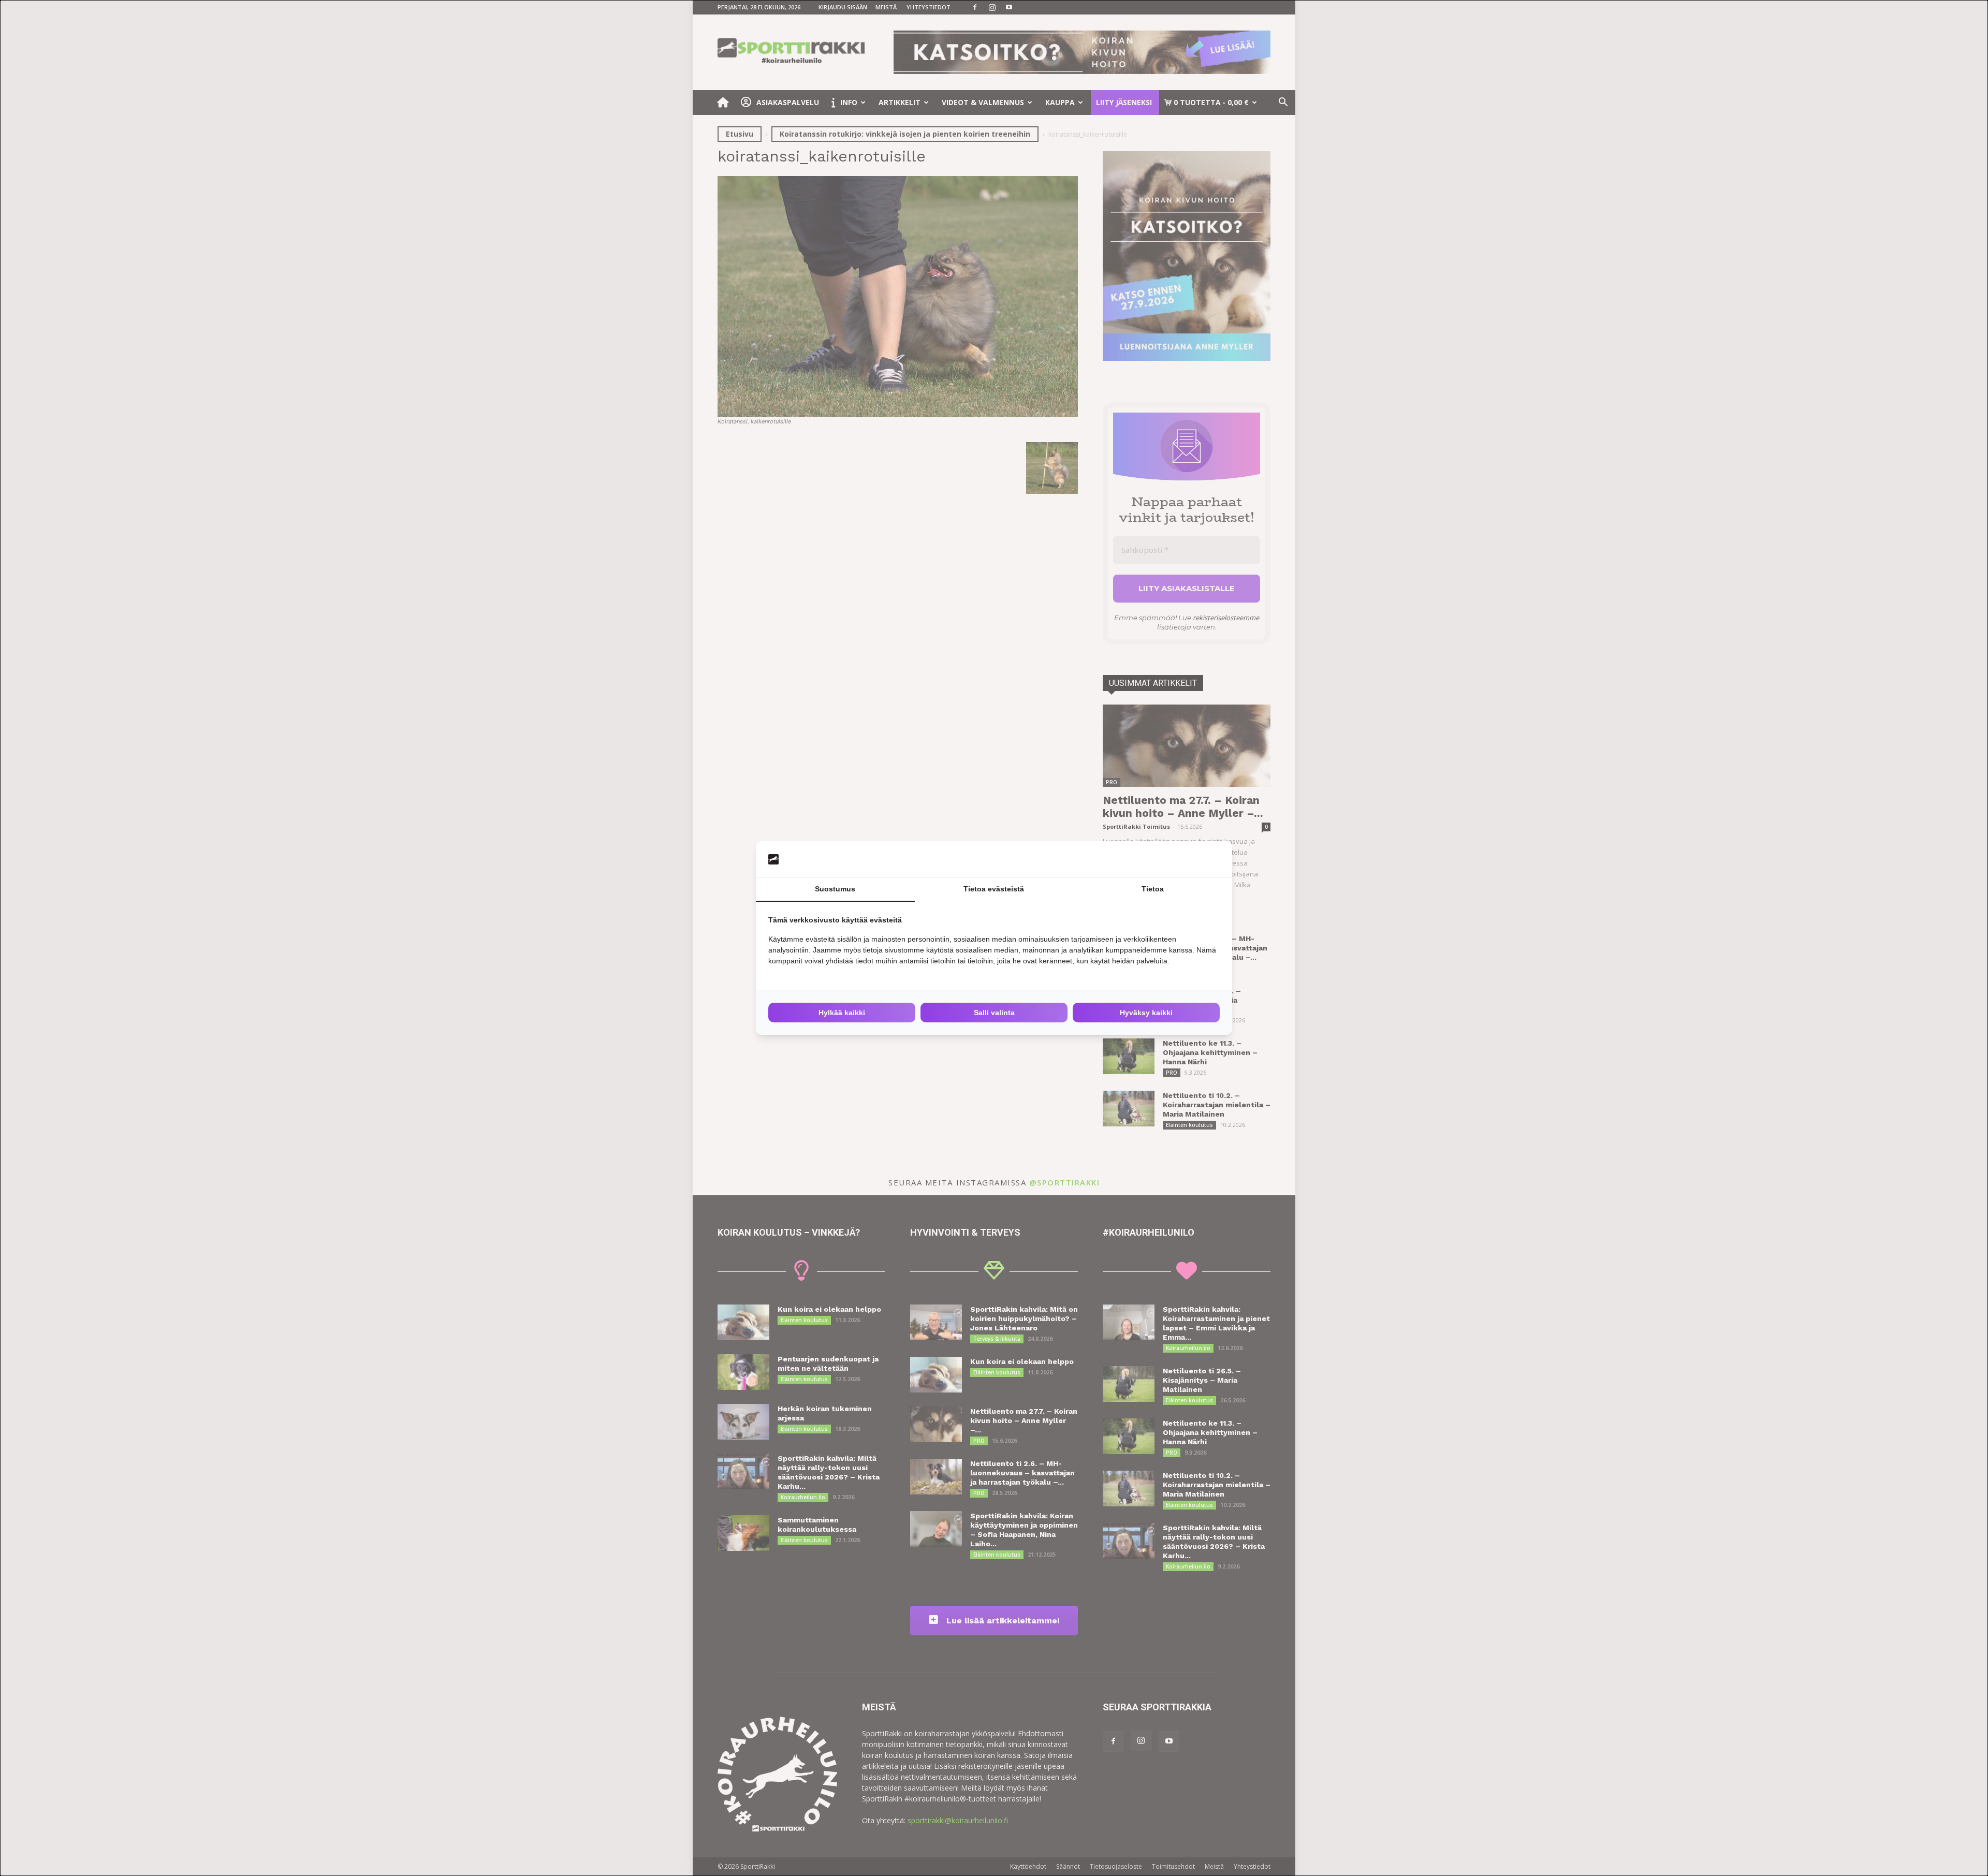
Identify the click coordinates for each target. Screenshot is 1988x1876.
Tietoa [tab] (1153, 889)
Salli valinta (994, 1013)
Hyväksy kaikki (1146, 1013)
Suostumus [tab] (835, 889)
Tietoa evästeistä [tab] (994, 889)
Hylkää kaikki (842, 1013)
